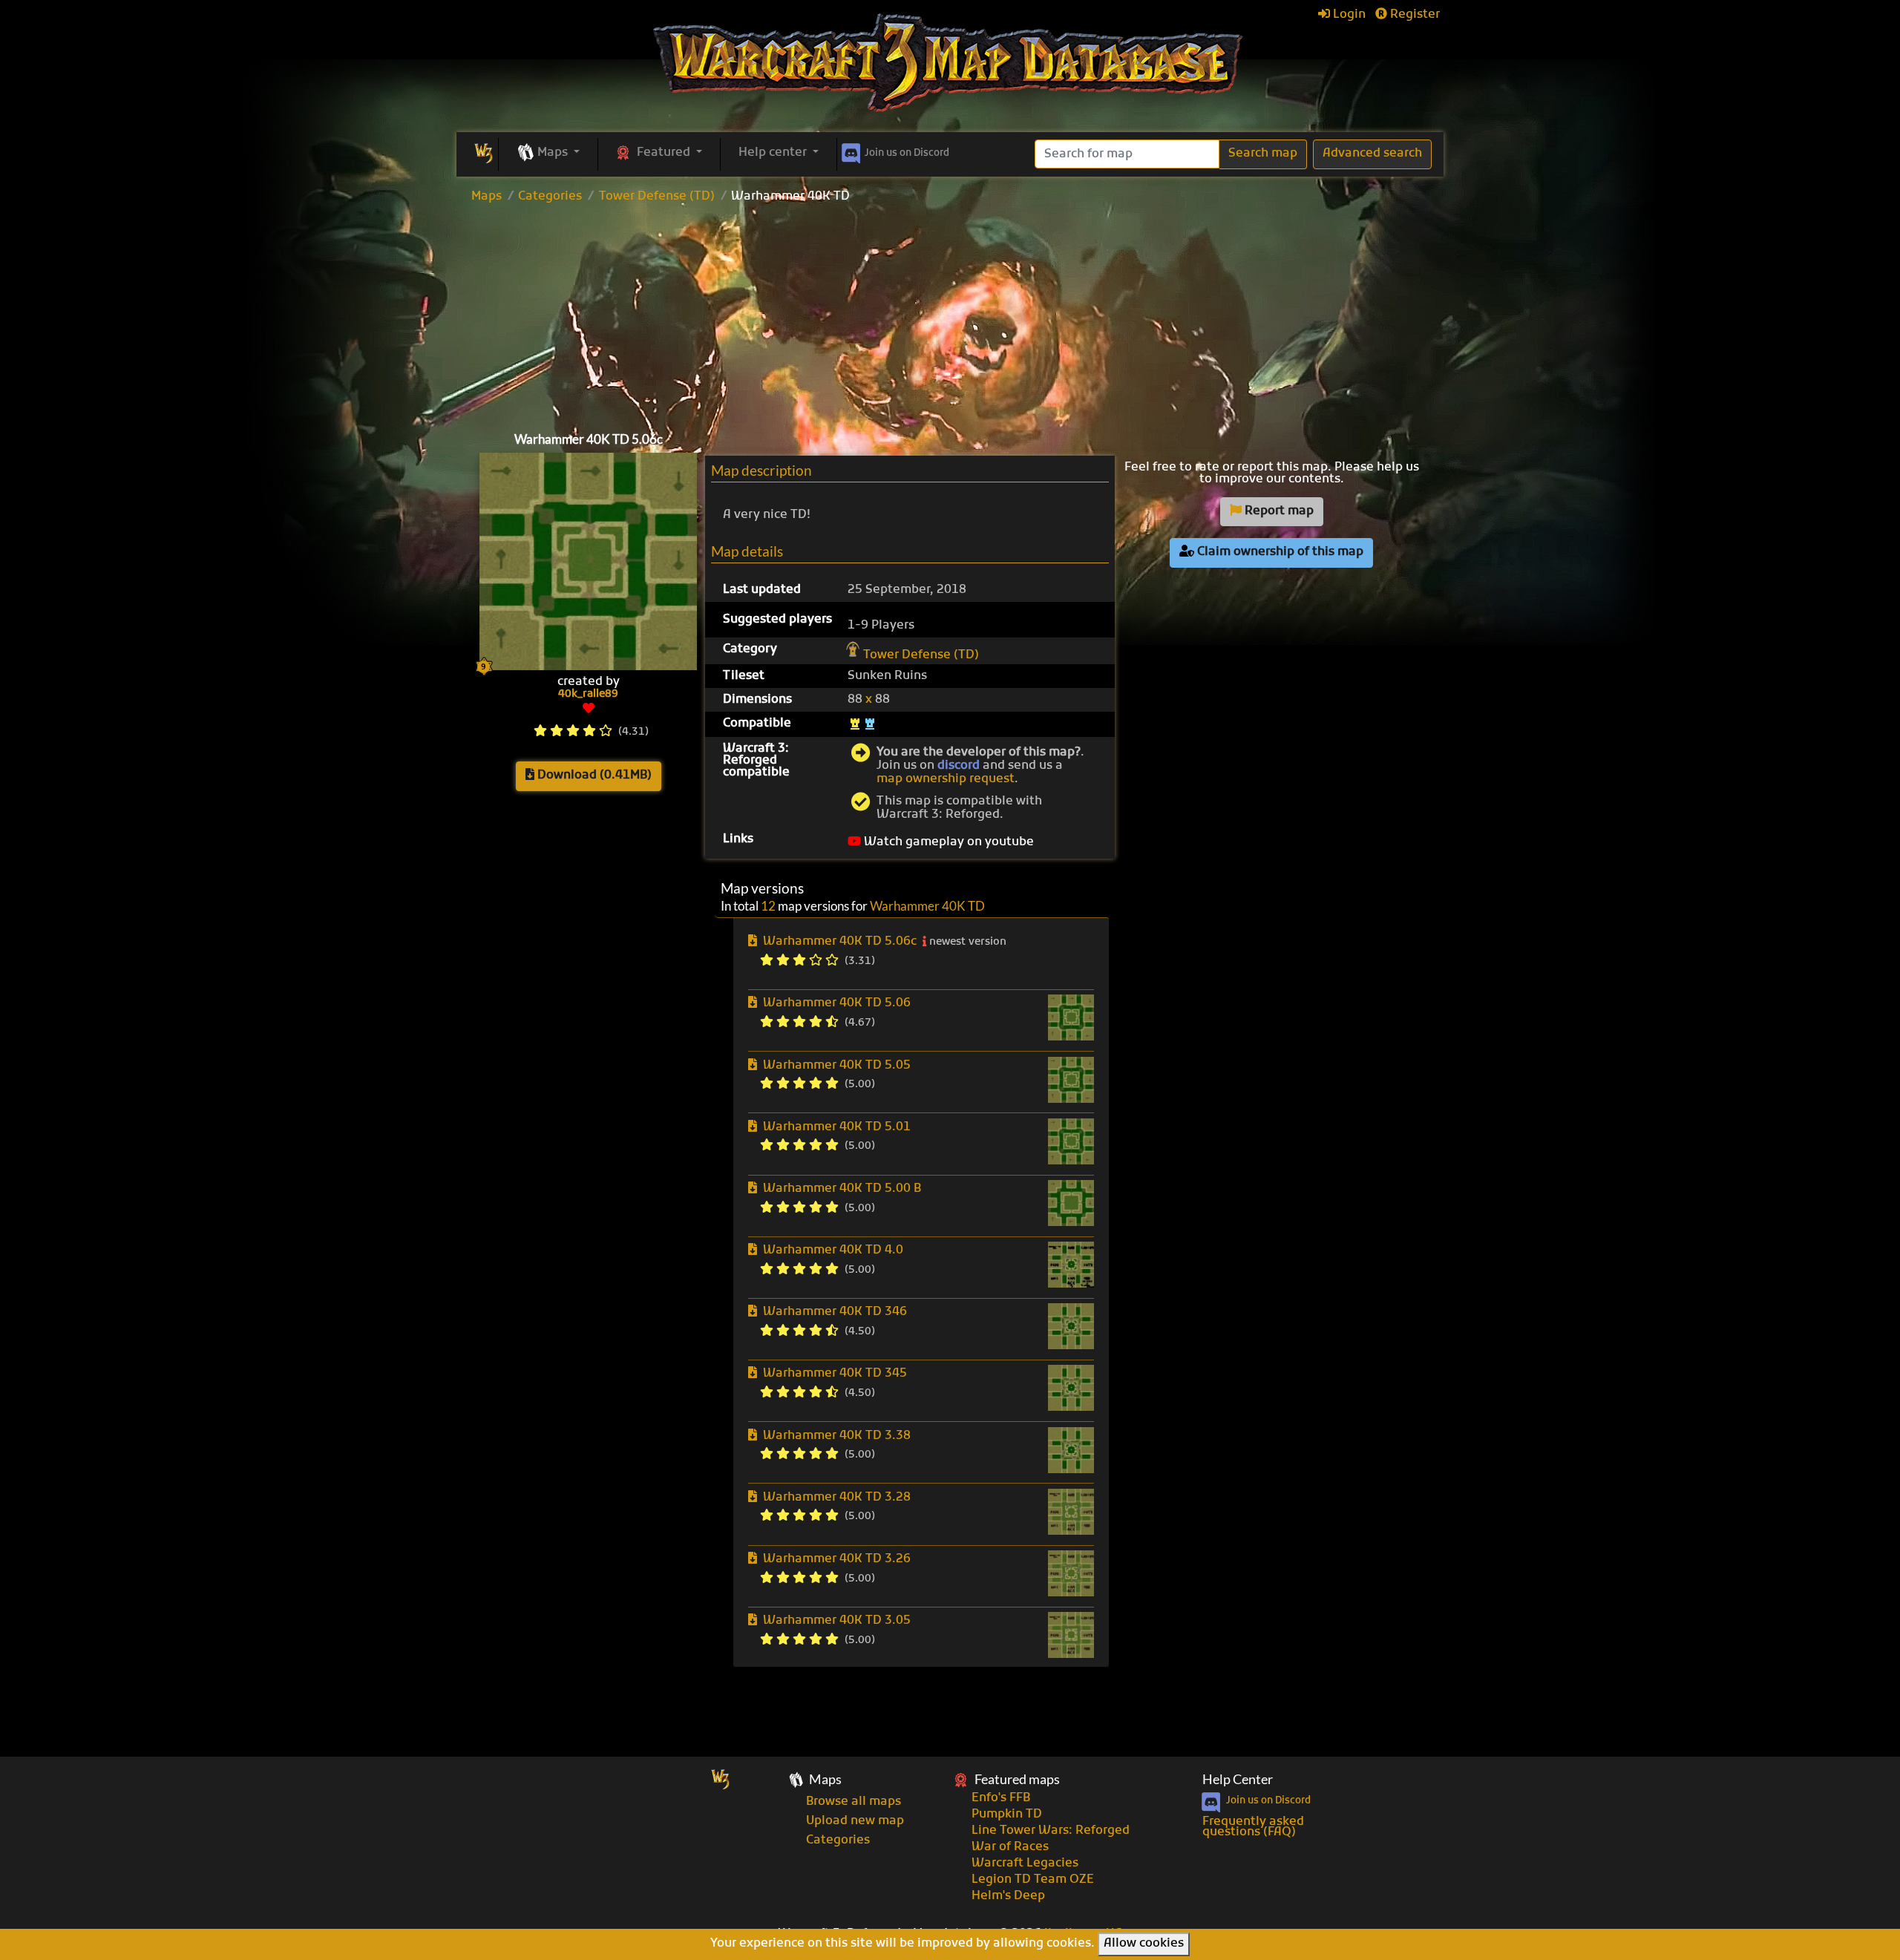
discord (959, 766)
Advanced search (1372, 154)
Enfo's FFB (1001, 1798)
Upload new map (855, 1821)
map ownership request (946, 779)
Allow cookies (1144, 1944)
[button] (548, 154)
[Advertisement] (950, 314)
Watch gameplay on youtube (947, 842)
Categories (550, 197)
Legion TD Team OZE (1033, 1880)
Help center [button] (774, 153)
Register (1413, 15)
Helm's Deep (1008, 1896)
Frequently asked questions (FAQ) (1253, 1827)
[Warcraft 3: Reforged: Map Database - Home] (950, 63)
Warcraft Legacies (1025, 1864)
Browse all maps (854, 1802)
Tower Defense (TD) (657, 197)
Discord (907, 153)
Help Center (1238, 1779)
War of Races (1010, 1847)
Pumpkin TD (1007, 1815)
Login (1348, 15)
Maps (487, 197)
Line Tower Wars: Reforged (1051, 1831)
